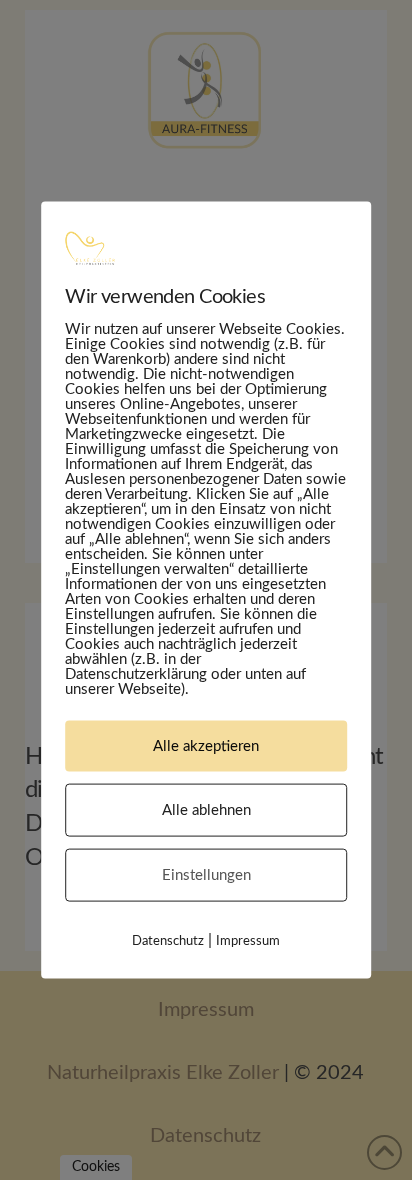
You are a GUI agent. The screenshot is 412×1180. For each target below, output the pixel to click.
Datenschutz (168, 941)
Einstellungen (206, 875)
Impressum (248, 941)
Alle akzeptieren (206, 746)
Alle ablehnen (206, 810)
